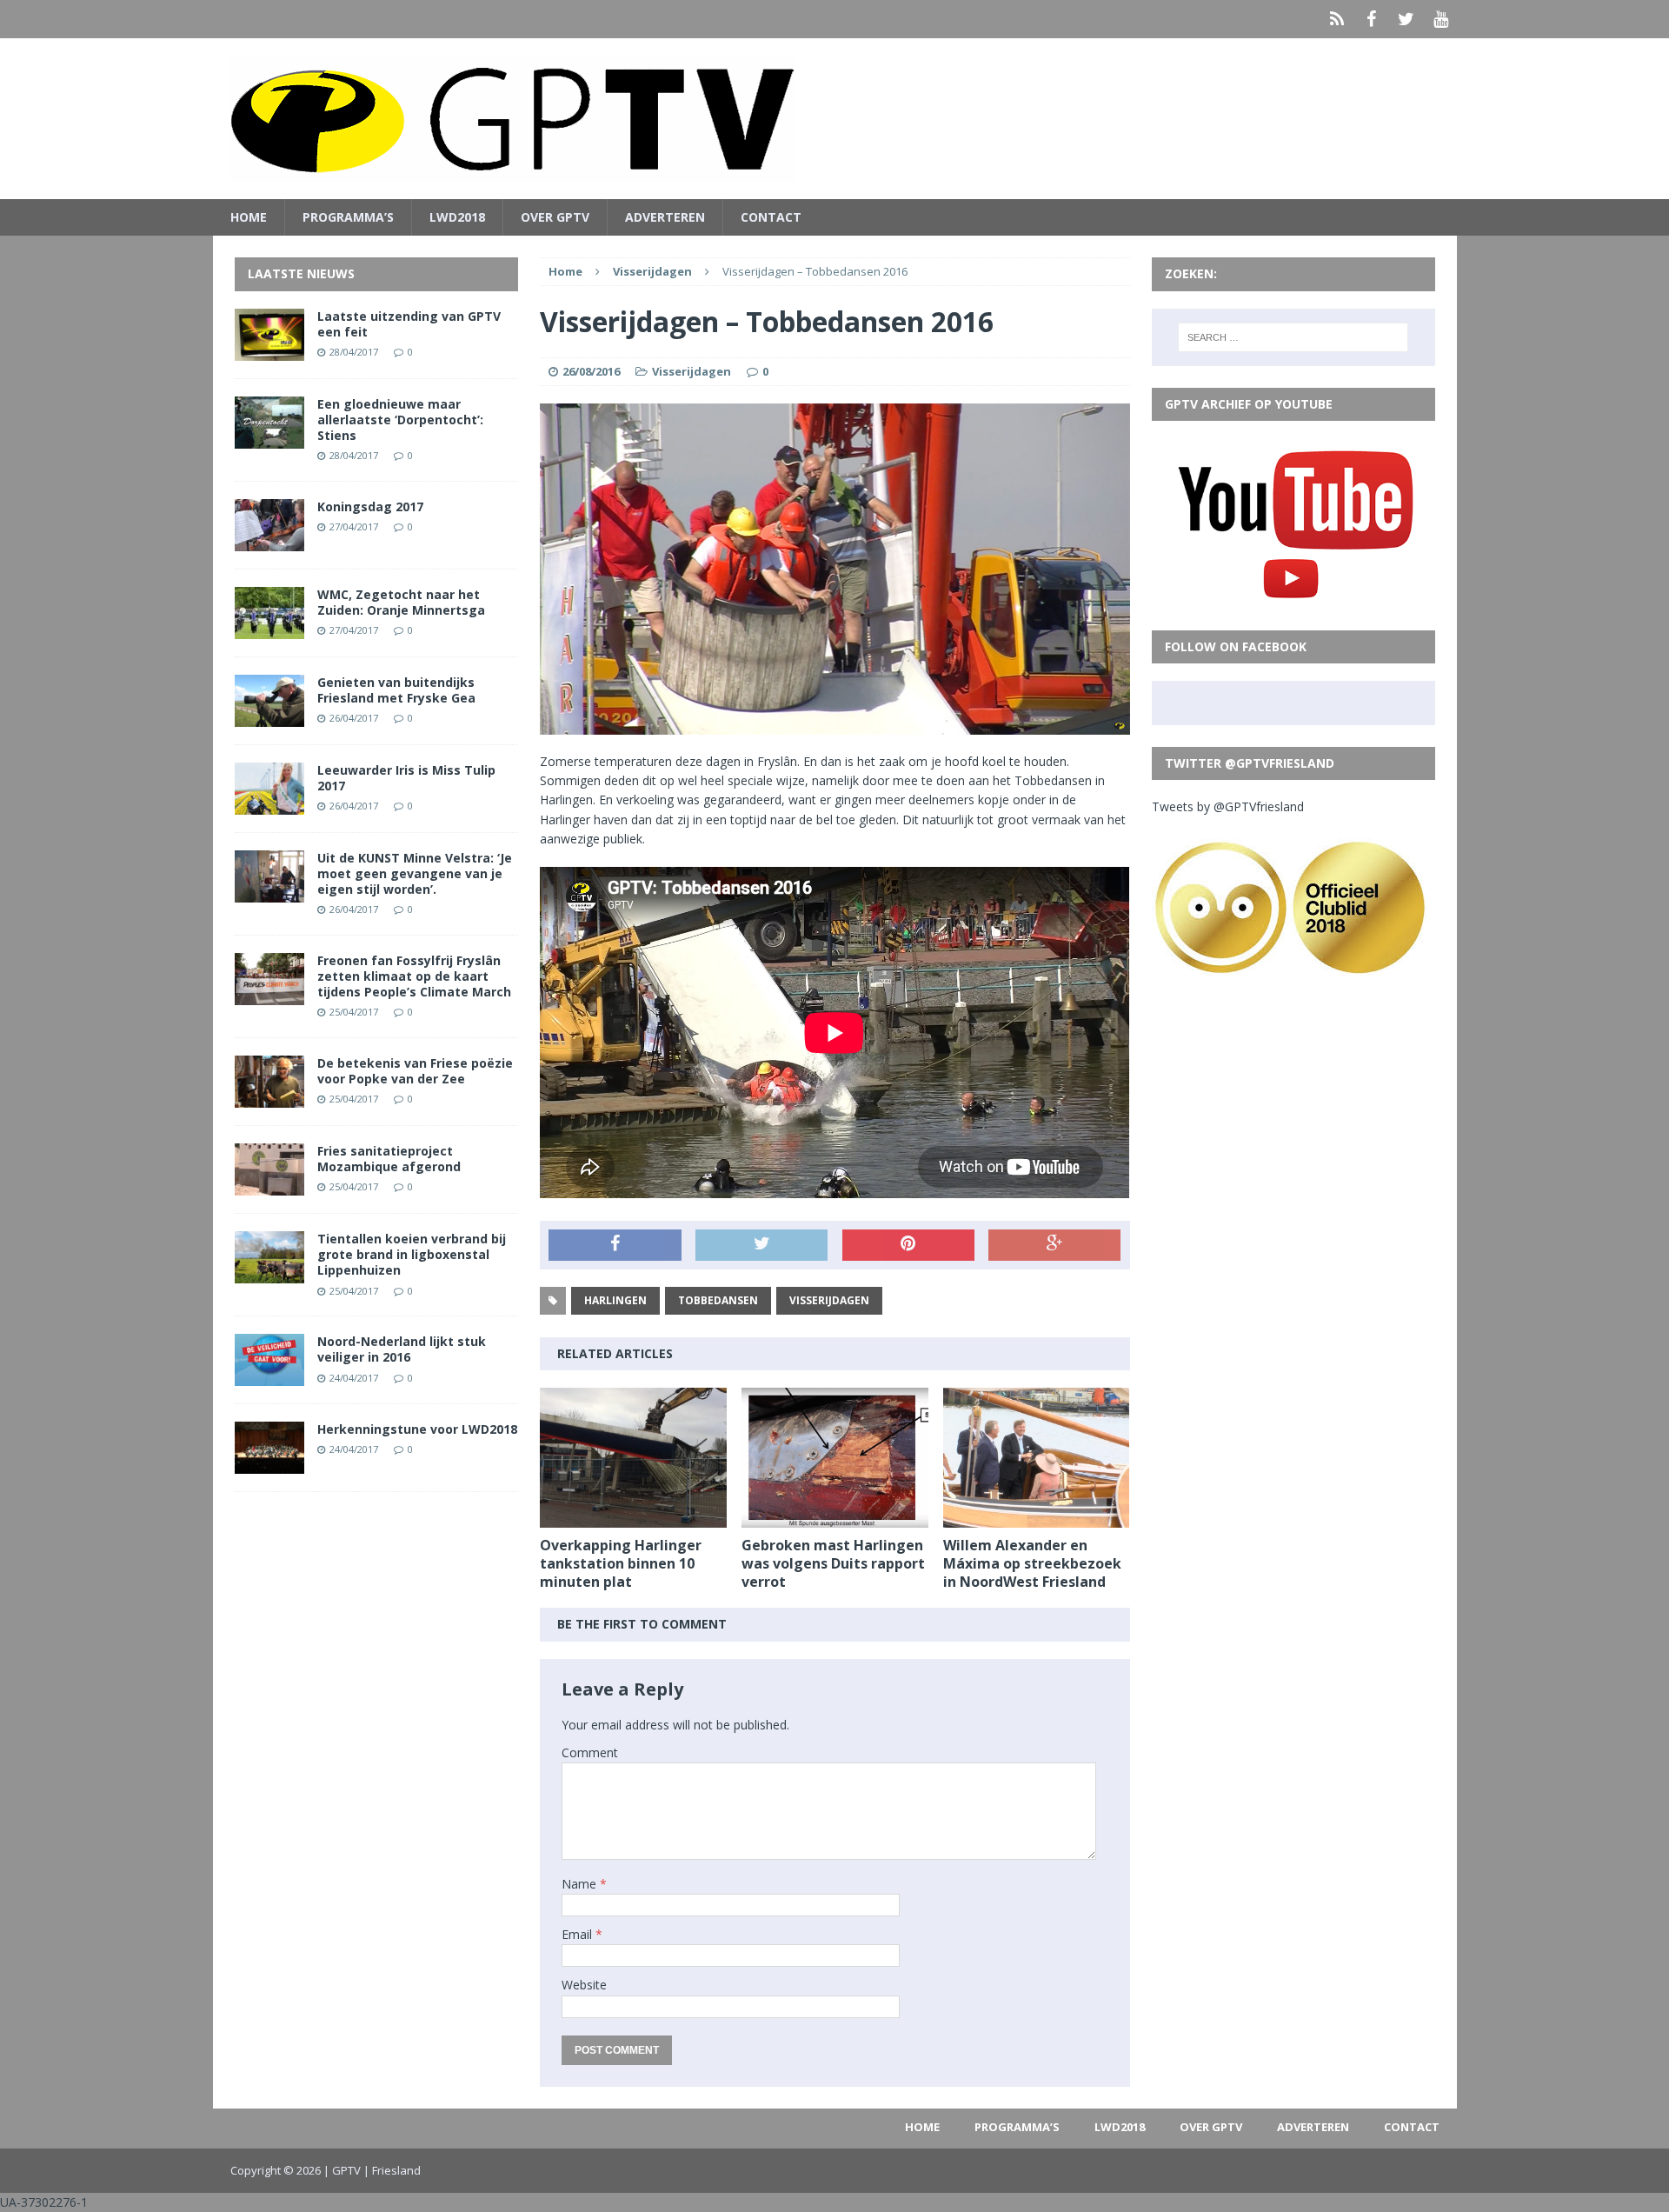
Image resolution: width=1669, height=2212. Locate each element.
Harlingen (615, 1300)
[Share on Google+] (1054, 1245)
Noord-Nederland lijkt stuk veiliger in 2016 (402, 1349)
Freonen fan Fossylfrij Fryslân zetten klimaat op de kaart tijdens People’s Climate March (414, 976)
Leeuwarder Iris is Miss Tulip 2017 (406, 778)
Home (249, 217)
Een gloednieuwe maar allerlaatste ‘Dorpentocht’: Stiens (400, 420)
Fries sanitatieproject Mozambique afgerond (389, 1159)
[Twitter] (1406, 19)
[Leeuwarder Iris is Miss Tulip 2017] (269, 804)
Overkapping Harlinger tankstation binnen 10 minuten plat (621, 1563)
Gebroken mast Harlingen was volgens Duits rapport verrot (833, 1563)
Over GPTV (555, 217)
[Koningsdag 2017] (269, 540)
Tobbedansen (718, 1300)
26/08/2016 (591, 371)
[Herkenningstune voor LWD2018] (269, 1464)
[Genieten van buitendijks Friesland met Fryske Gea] (269, 716)
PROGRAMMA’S (348, 217)
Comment (590, 1752)
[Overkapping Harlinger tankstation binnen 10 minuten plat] (633, 1518)
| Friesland (392, 2170)
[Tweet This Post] (761, 1245)
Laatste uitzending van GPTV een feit (409, 324)
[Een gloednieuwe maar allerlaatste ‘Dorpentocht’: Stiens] (269, 438)
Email (578, 1934)
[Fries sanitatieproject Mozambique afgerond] (269, 1186)
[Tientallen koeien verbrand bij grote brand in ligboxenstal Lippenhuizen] (269, 1273)
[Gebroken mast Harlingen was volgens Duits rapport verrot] (835, 1518)
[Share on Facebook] (615, 1245)
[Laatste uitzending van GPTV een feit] (269, 350)
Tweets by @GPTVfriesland (1228, 806)
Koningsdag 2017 (370, 506)
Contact (771, 217)
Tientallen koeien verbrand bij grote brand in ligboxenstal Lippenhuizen (412, 1254)
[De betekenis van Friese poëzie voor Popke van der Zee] (269, 1098)
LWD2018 (457, 217)
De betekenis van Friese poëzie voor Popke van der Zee (415, 1071)
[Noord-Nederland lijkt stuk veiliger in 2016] (269, 1376)
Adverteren (665, 217)
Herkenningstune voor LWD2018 (417, 1429)
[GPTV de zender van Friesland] (835, 119)
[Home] (1337, 19)
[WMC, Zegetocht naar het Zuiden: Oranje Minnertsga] (269, 628)
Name (581, 1884)
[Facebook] (1372, 19)
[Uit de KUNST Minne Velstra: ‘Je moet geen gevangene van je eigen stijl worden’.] (269, 892)
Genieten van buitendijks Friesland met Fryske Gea (396, 690)
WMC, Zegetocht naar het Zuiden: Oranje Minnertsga (401, 602)
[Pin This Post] (908, 1245)
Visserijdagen (692, 371)
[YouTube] (1441, 19)
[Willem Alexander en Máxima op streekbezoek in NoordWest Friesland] (1037, 1518)
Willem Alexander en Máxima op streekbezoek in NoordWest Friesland (1032, 1563)
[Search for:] (1293, 337)
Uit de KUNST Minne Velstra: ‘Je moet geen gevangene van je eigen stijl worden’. (415, 873)
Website (584, 1985)
